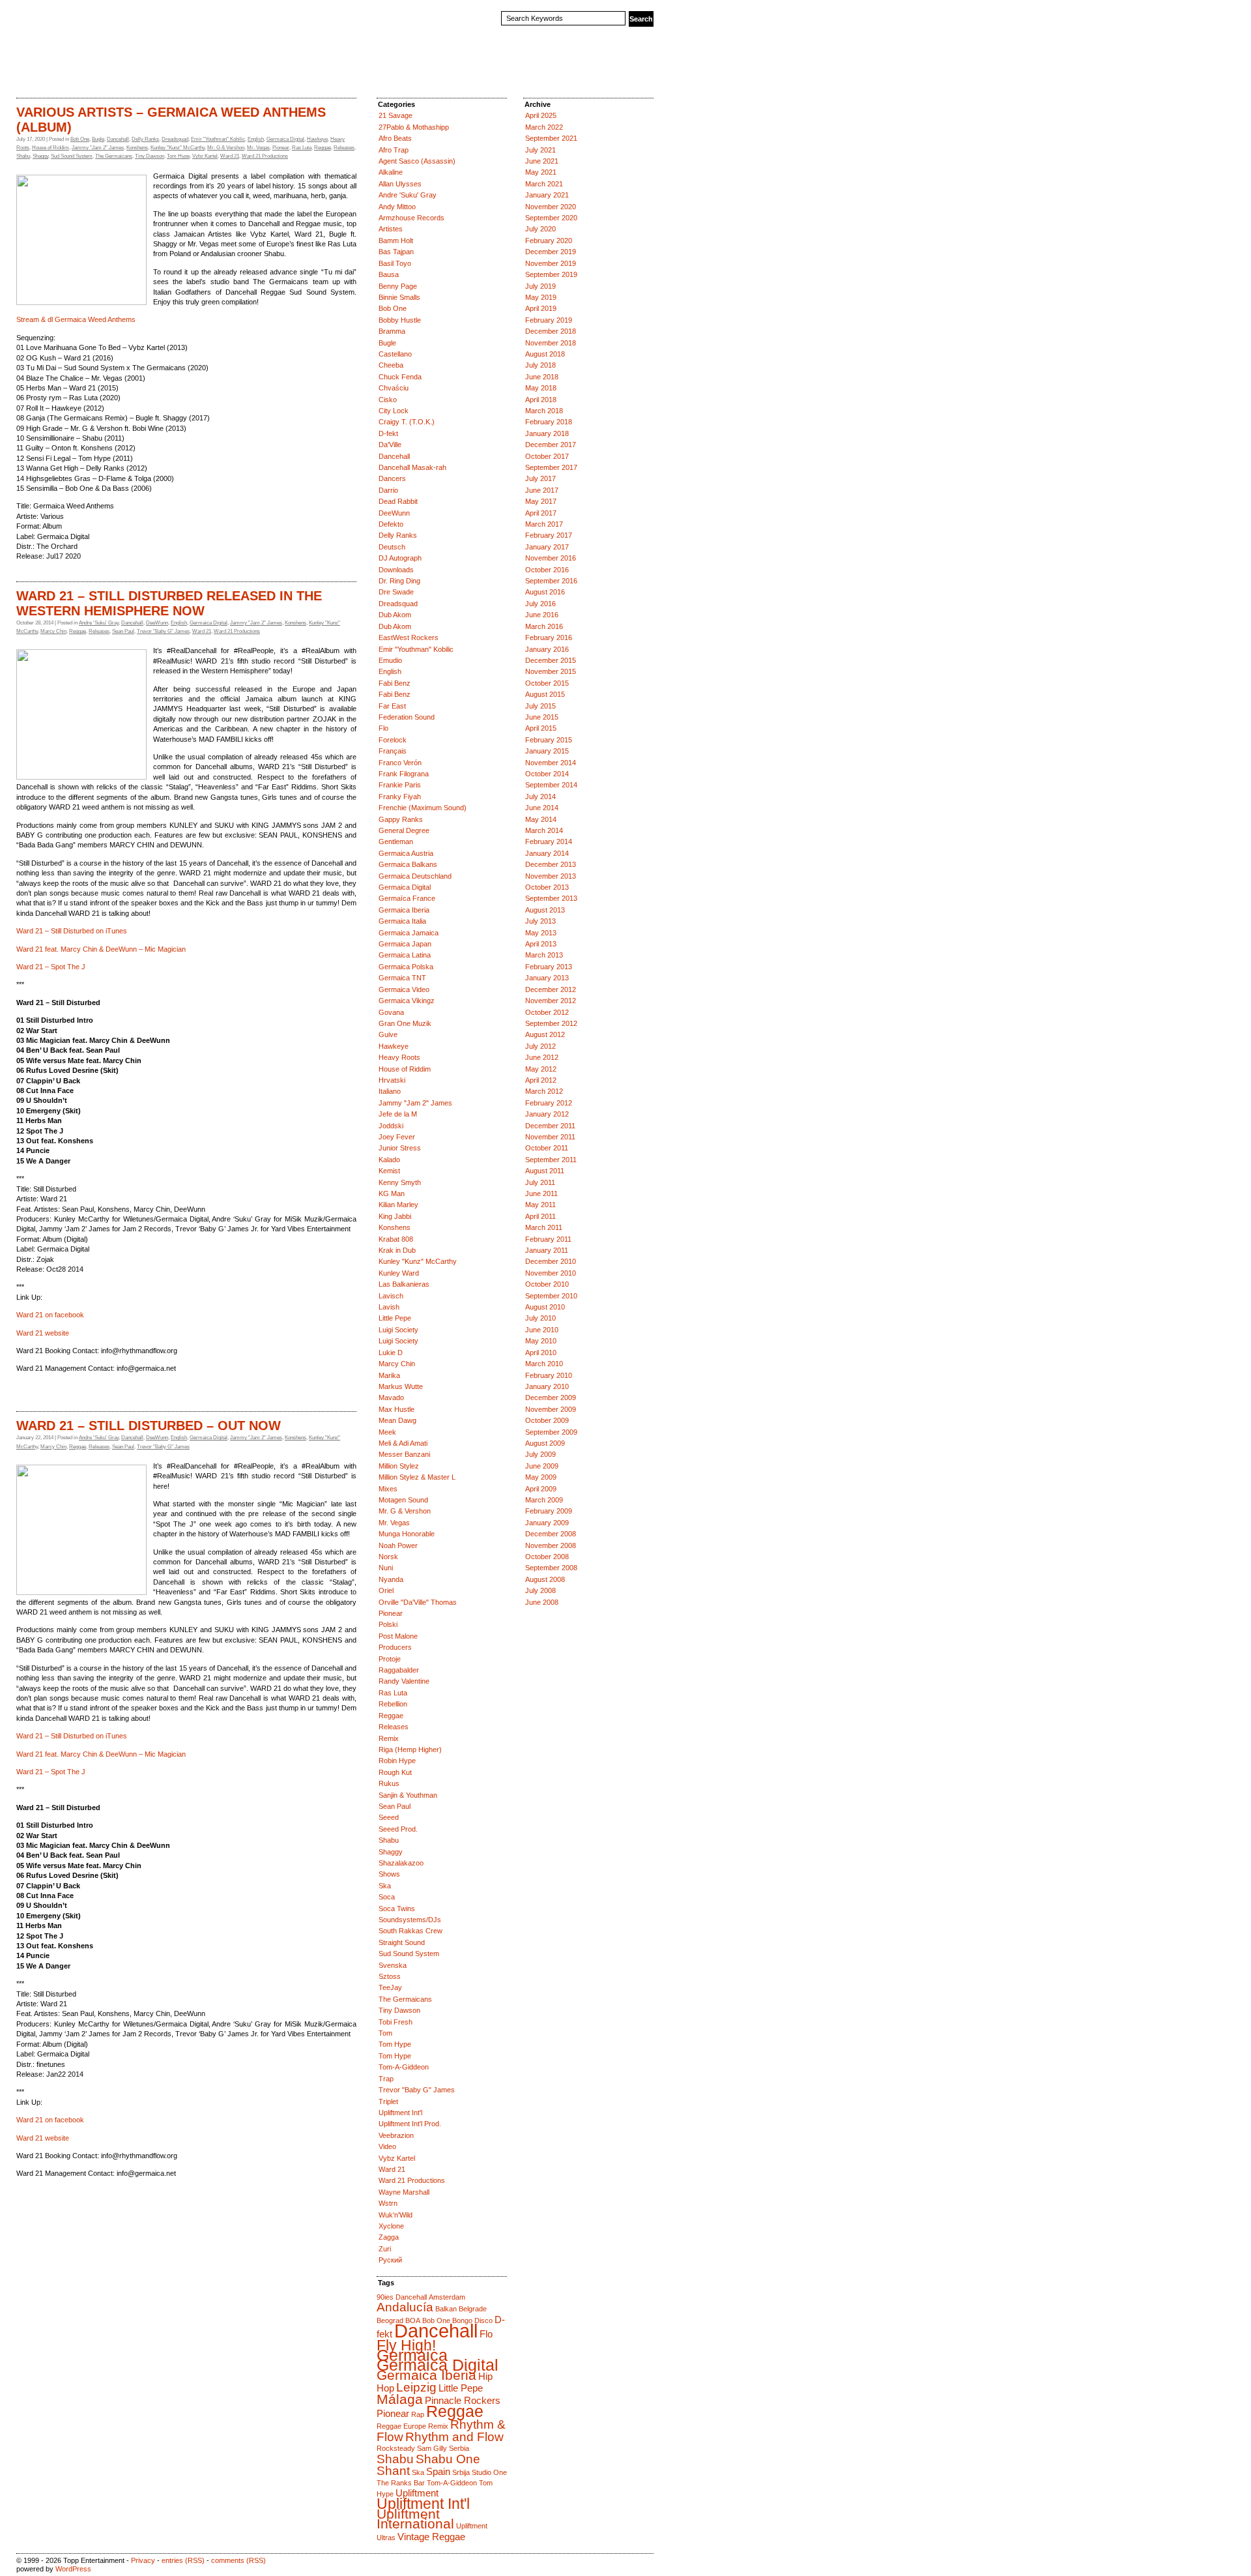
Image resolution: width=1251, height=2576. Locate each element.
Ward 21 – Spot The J (51, 967)
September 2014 (551, 785)
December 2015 (551, 660)
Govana (391, 1012)
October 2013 (547, 887)
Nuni (386, 1568)
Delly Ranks (145, 139)
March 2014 (544, 830)
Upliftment (417, 2493)
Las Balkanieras (404, 1284)
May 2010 (541, 1341)
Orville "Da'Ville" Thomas (418, 1602)
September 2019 (551, 274)
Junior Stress (400, 1148)
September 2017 (551, 467)
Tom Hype (178, 156)
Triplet (388, 2101)
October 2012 (547, 1012)
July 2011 (540, 1182)
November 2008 (551, 1545)
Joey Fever (397, 1137)
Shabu (23, 156)
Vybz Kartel (205, 156)
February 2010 (549, 1375)
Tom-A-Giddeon (404, 2067)
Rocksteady (396, 2448)
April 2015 (541, 728)
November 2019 (551, 263)
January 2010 (547, 1386)
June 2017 (542, 490)
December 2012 (551, 989)
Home (30, 74)
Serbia (459, 2448)
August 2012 (545, 1034)
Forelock (393, 740)
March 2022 (544, 127)
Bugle (98, 139)
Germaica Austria (406, 853)
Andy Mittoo (397, 207)
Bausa (389, 274)
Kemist (389, 1171)
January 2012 (547, 1114)
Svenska (393, 1965)
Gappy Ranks (401, 819)
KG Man (392, 1193)
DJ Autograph (400, 558)
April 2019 (541, 308)
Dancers (392, 478)
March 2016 (544, 626)
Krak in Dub (397, 1250)
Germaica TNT (402, 978)
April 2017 (541, 513)
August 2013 (545, 910)
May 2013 (541, 933)
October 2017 (547, 456)
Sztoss (390, 1976)
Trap (386, 2079)
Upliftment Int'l (400, 2113)
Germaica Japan (405, 944)
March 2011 (544, 1227)
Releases (344, 148)
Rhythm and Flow (454, 2437)
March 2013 (544, 955)
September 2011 (551, 1160)
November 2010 (551, 1273)
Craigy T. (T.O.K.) (407, 422)
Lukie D (391, 1353)
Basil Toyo (395, 263)
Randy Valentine (404, 1681)
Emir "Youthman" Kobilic (218, 139)
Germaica (412, 2355)
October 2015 (547, 683)
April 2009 (541, 1489)
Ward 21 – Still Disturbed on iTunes (72, 931)
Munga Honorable (407, 1534)
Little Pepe (395, 1318)
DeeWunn (157, 623)
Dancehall (118, 139)
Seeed (389, 1817)
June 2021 (542, 161)
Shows (389, 1874)
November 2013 (551, 876)
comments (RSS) (238, 2560)
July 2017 (540, 478)
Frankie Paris (400, 785)
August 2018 (545, 354)
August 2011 (545, 1171)
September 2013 (551, 898)
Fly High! (406, 2345)
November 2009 (551, 1409)
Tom (385, 2033)
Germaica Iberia (404, 910)
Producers (395, 1647)
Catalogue (71, 74)
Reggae (323, 148)
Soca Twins (397, 1909)
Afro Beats (395, 138)
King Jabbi (395, 1216)
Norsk (388, 1557)
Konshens (137, 148)
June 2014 (542, 808)
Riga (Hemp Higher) (410, 1749)
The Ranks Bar (401, 2483)
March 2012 (544, 1091)
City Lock (394, 411)
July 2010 (540, 1318)
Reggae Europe (401, 2426)
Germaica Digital (285, 139)
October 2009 (547, 1420)
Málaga (400, 2399)
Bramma (392, 331)
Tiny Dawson (150, 156)
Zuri (385, 2249)
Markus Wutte (401, 1386)
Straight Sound (402, 1942)
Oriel (386, 1590)
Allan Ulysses (400, 184)
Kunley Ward (399, 1273)
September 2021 (551, 138)
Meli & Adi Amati (403, 1443)
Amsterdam (447, 2297)
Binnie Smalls (399, 297)
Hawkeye (317, 139)
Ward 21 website (43, 1333)
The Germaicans (114, 156)
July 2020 (540, 229)
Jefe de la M (398, 1114)
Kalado (389, 1160)
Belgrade (473, 2309)
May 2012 (541, 1069)
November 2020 (551, 207)
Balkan (446, 2309)
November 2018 (551, 343)
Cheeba (391, 365)
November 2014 (551, 763)
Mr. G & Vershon (226, 148)
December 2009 (551, 1398)
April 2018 (541, 400)
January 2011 (547, 1250)
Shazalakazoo (401, 1863)
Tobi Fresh (395, 2022)
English (256, 139)
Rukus (389, 1783)
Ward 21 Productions (265, 156)
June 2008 (542, 1602)
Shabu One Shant (428, 2465)
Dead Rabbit (398, 501)
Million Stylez (399, 1466)
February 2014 (549, 842)
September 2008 (551, 1568)
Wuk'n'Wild (395, 2215)
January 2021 (547, 195)
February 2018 (549, 422)
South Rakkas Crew (410, 1931)
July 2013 (540, 921)
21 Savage (395, 115)
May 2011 (540, 1205)
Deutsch (392, 547)
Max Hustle (396, 1409)
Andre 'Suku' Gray (99, 623)
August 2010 (545, 1307)
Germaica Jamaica (409, 933)
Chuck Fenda (400, 377)
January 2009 (547, 1523)
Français (393, 751)
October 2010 (547, 1284)
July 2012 (540, 1046)
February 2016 (549, 637)
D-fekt (388, 433)
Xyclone (391, 2226)
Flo (383, 728)
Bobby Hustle (400, 320)
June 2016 (542, 615)
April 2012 (541, 1080)
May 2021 (541, 172)
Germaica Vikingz (407, 1001)
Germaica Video (404, 989)
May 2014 (541, 819)
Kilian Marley (398, 1205)
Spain (438, 2471)
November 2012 (551, 1001)
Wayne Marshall (404, 2192)
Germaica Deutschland (415, 876)
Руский (390, 2260)
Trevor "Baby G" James (163, 631)
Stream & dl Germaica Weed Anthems (76, 319)
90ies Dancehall (402, 2297)
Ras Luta (302, 148)
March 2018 (544, 411)
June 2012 (542, 1057)
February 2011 (548, 1239)
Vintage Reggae (431, 2537)
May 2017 (541, 501)
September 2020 (551, 218)
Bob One (80, 139)
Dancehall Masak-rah (412, 467)
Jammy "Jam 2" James (98, 148)
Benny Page (398, 286)
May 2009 (541, 1477)
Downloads (396, 570)
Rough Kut (395, 1772)
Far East (392, 706)
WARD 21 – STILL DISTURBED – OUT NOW (149, 1426)
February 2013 (549, 967)
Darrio (388, 490)
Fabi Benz (395, 683)
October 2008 (547, 1557)
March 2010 (544, 1364)
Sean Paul (123, 631)
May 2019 (541, 297)
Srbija (461, 2472)
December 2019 (551, 252)
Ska (385, 1886)
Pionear (281, 148)
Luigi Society (398, 1330)
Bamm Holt (396, 241)
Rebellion (393, 1704)
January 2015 (547, 751)
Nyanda (391, 1579)
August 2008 (545, 1579)
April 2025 (541, 115)
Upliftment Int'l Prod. (410, 2124)
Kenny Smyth (400, 1182)
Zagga (389, 2237)
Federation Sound (407, 717)
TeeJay (390, 1987)
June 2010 (542, 1330)
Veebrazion (396, 2135)
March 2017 (544, 524)
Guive (388, 1034)
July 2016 (540, 604)
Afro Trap (394, 150)
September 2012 (551, 1023)
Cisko (388, 400)
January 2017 (547, 547)
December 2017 (551, 445)
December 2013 (551, 864)
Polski (388, 1624)
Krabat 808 (396, 1239)
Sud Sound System (72, 156)
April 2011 (540, 1216)
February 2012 (549, 1103)
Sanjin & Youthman (408, 1795)
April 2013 (541, 944)
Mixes (388, 1489)
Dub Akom (395, 615)
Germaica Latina (405, 955)
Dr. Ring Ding (399, 581)
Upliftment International (415, 2519)
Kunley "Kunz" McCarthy (178, 148)
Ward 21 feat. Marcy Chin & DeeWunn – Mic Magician (102, 949)
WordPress (73, 2569)
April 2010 (541, 1353)
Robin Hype (397, 1761)
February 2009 (549, 1511)
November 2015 (551, 671)
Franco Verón (400, 763)
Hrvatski (392, 1080)
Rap (418, 2414)
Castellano (395, 354)
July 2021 (540, 150)
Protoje (390, 1659)
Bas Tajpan (396, 252)
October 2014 (547, 774)
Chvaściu (394, 388)
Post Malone (398, 1636)
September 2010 (551, 1296)
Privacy (143, 2560)
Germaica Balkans (408, 864)
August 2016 (545, 592)
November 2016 (551, 558)
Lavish (389, 1307)
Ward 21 (230, 156)
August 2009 (545, 1443)
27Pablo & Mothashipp (414, 127)
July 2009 (540, 1454)
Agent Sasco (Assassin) (417, 161)
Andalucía (405, 2307)
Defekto (391, 524)
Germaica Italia (402, 921)
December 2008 (551, 1534)
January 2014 (547, 853)
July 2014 (540, 797)
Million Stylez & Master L (417, 1477)
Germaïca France (407, 898)
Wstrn (388, 2203)
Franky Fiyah (400, 797)
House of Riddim (50, 148)
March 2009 (544, 1500)
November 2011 (550, 1137)
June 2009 (542, 1466)
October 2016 (547, 570)
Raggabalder (399, 1670)
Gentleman (396, 842)
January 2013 (547, 978)
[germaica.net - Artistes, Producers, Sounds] (140, 28)
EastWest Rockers (409, 637)
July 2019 (540, 286)
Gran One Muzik (405, 1023)
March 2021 (544, 184)
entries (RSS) (183, 2560)
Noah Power (398, 1545)
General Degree (404, 830)
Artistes (391, 229)
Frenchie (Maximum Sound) (423, 808)
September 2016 (551, 581)
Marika (389, 1375)
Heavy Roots (399, 1057)
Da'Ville (390, 445)
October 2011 (547, 1148)
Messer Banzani (404, 1454)
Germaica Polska (406, 967)
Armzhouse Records (411, 218)
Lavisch (391, 1296)
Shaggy (40, 156)
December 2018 (551, 331)
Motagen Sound (403, 1500)
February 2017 (549, 535)
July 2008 (540, 1590)
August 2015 (545, 694)
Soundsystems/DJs (410, 1920)
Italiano (390, 1091)
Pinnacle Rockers (463, 2400)
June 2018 (542, 377)
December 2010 (551, 1261)
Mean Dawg (397, 1420)
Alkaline (391, 172)
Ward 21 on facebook (50, 1315)
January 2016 (547, 649)
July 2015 (540, 706)
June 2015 (542, 717)
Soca (387, 1897)
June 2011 (541, 1193)
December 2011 (550, 1126)
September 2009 (551, 1432)
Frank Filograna (404, 774)
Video (387, 2146)
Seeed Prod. (398, 1829)
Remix (389, 1738)
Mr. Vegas (258, 148)
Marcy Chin (53, 631)
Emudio (390, 660)
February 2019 (549, 320)
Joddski (391, 1126)
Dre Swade (396, 592)
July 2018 (540, 365)
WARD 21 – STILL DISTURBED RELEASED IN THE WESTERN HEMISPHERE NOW (169, 603)
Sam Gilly (432, 2448)
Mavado (391, 1398)
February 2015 (549, 740)
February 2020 (549, 241)
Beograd (390, 2320)
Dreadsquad (175, 139)
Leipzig (416, 2387)
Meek (387, 1432)
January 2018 (547, 433)
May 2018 (541, 388)
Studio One (489, 2472)
